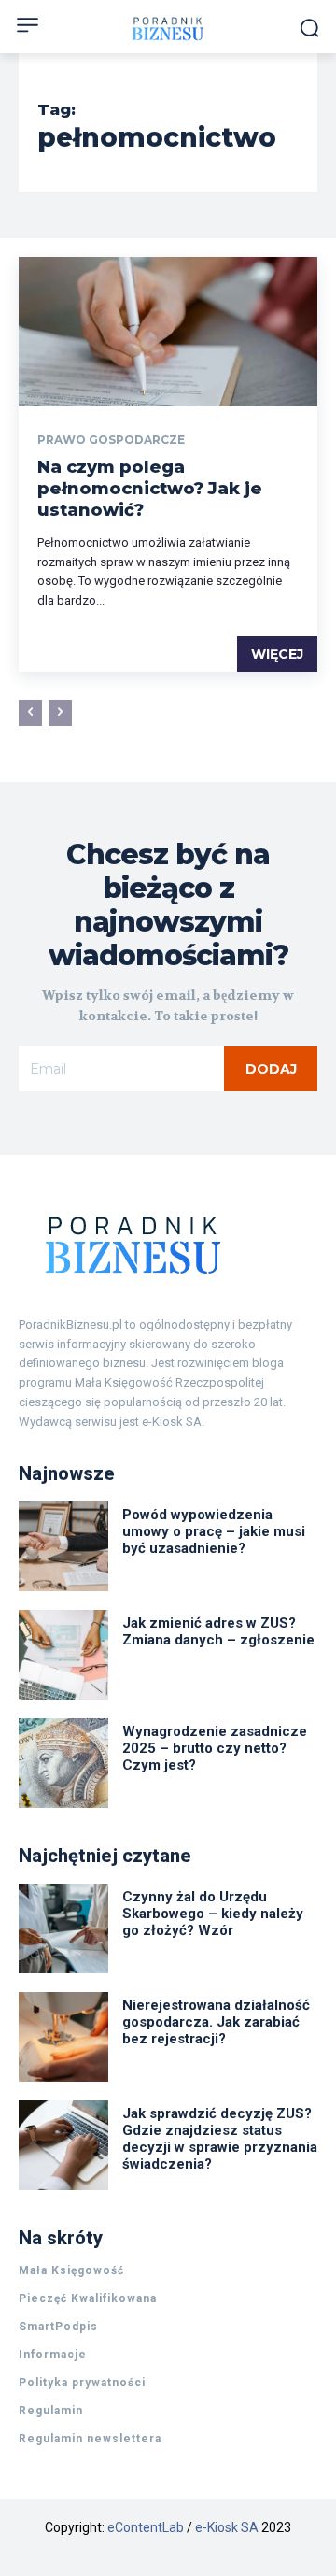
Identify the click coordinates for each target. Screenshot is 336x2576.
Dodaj (271, 1069)
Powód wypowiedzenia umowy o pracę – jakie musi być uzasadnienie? (214, 1531)
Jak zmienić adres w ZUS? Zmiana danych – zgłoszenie (218, 1631)
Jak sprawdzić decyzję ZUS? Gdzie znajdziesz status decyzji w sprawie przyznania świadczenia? (220, 2139)
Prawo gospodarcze (111, 440)
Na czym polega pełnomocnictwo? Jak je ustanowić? (150, 489)
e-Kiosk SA (227, 2527)
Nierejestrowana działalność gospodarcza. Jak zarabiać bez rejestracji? (216, 2022)
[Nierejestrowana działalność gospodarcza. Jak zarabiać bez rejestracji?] (63, 2037)
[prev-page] (30, 713)
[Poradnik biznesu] (168, 28)
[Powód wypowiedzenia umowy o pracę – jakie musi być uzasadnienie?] (63, 1546)
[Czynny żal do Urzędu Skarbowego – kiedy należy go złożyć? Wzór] (63, 1928)
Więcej (277, 654)
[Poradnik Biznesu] (168, 1245)
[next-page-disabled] (60, 713)
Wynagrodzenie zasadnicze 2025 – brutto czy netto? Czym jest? (215, 1748)
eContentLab (146, 2527)
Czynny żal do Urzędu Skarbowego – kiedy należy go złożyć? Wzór (213, 1914)
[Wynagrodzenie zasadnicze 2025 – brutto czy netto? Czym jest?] (63, 1763)
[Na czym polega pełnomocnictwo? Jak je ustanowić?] (168, 332)
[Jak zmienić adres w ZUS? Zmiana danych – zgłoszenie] (63, 1655)
